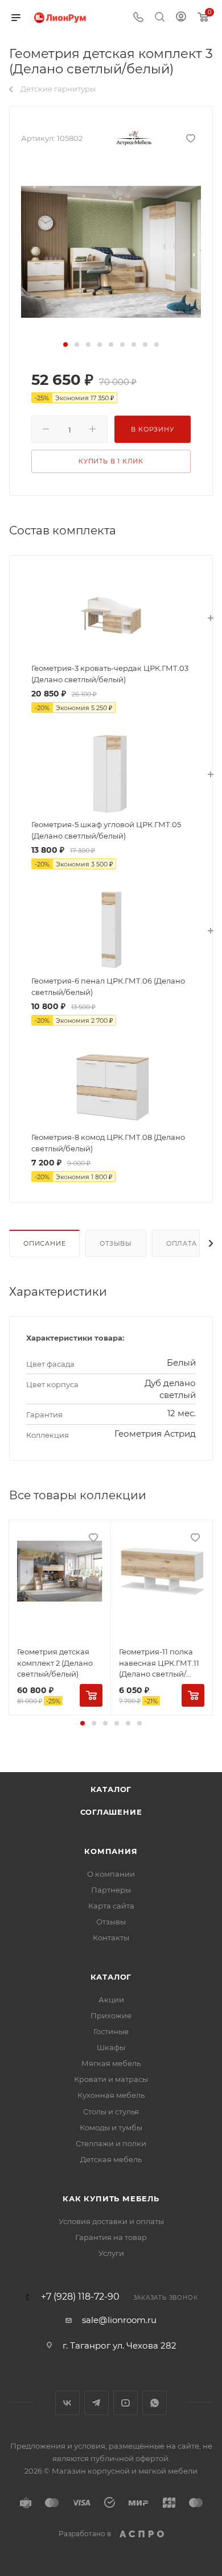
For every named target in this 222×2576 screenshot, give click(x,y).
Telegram (96, 2403)
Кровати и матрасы (111, 2079)
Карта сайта (111, 1906)
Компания (111, 1851)
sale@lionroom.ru (119, 2320)
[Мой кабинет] (181, 18)
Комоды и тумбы (111, 2127)
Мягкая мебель (111, 2063)
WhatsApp (155, 2403)
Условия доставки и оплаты (111, 2221)
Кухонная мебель (111, 2095)
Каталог (111, 1789)
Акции (111, 2000)
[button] (65, 345)
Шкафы (111, 2047)
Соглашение (111, 1812)
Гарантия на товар (111, 2237)
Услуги (111, 2253)
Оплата (182, 1243)
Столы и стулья (111, 2112)
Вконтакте (67, 2403)
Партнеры (111, 1890)
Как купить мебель (111, 2198)
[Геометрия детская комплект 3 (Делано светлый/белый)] (111, 251)
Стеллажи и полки (111, 2143)
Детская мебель (111, 2159)
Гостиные (111, 2031)
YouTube (126, 2403)
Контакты (111, 1938)
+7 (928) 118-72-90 (80, 2297)
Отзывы (116, 1243)
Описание (44, 1243)
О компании (111, 1874)
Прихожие (111, 2015)
